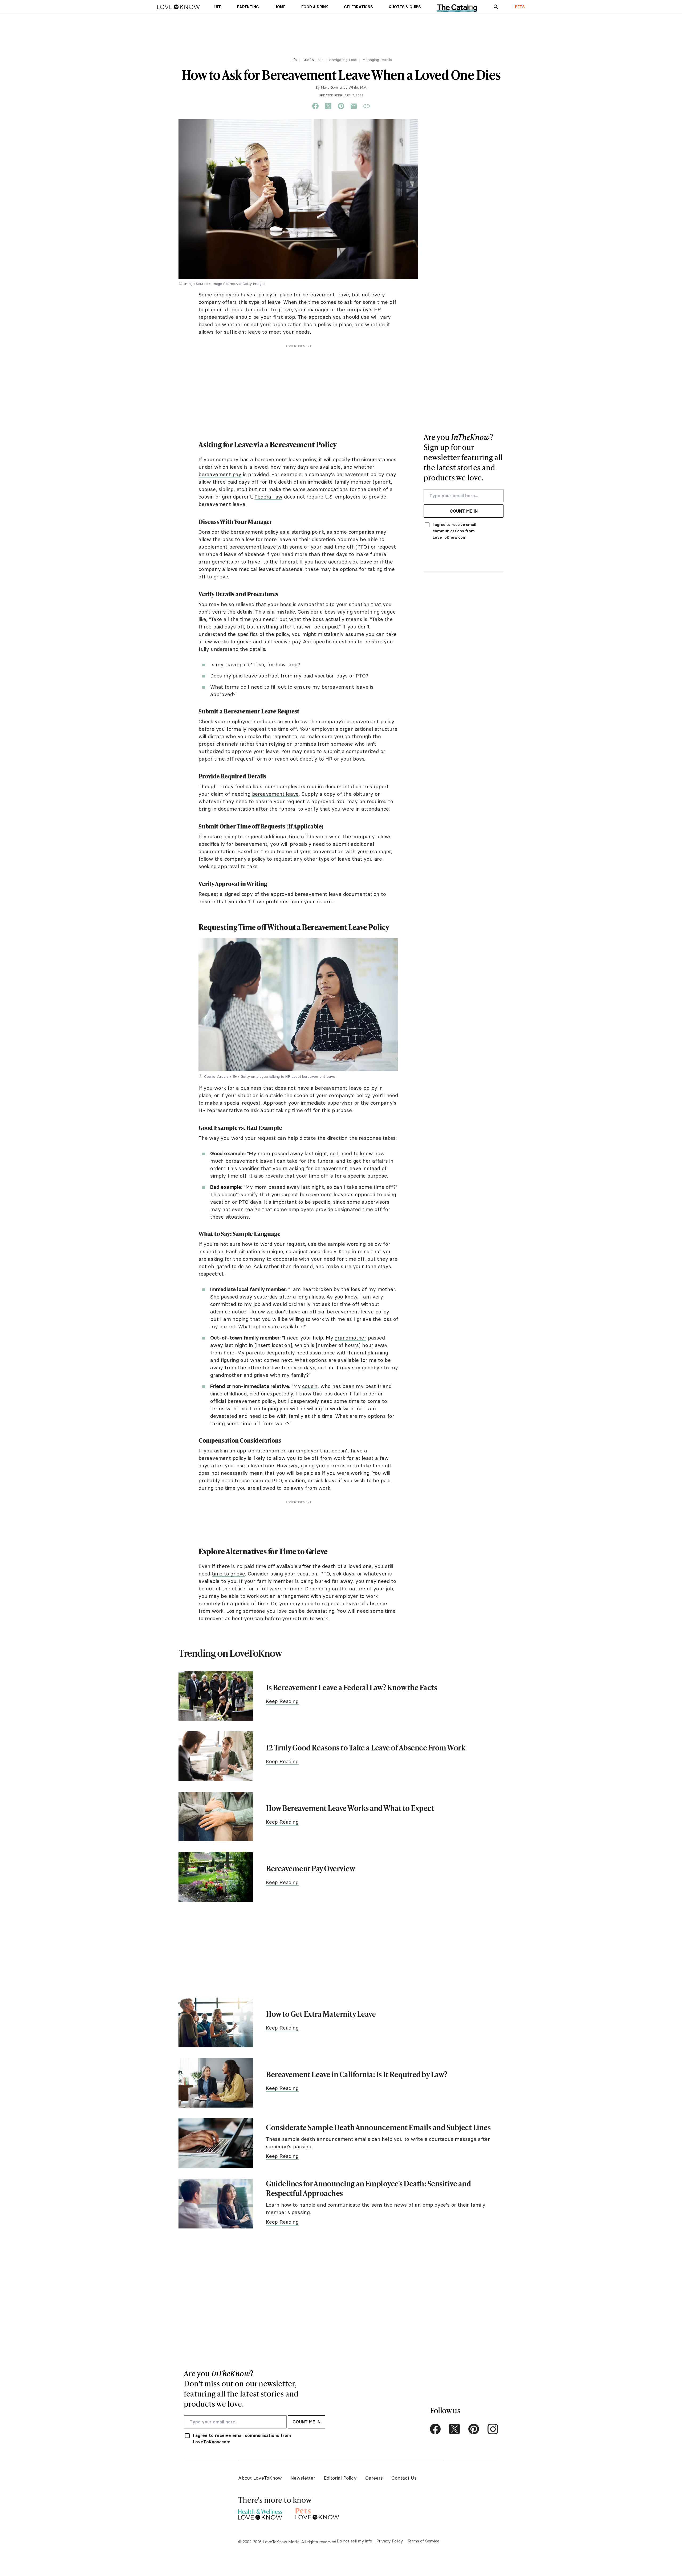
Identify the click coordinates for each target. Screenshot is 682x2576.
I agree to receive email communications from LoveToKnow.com (454, 531)
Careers (374, 2478)
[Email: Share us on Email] (354, 106)
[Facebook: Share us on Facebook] (315, 106)
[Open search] (496, 7)
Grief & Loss (313, 60)
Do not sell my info (354, 2541)
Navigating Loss (343, 60)
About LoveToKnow (260, 2478)
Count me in (464, 511)
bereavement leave (275, 794)
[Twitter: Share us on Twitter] (328, 106)
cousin (310, 1386)
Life (294, 60)
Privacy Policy (390, 2541)
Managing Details (377, 60)
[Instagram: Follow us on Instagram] (493, 2429)
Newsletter (303, 2478)
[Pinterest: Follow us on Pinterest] (474, 2429)
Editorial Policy (340, 2478)
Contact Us (404, 2478)
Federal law (268, 497)
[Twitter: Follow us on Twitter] (454, 2429)
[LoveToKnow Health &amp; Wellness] (260, 2513)
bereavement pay (220, 474)
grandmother (350, 1338)
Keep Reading (282, 1701)
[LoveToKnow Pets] (317, 2513)
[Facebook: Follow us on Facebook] (435, 2429)
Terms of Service (423, 2541)
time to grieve (228, 1574)
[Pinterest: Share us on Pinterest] (341, 106)
